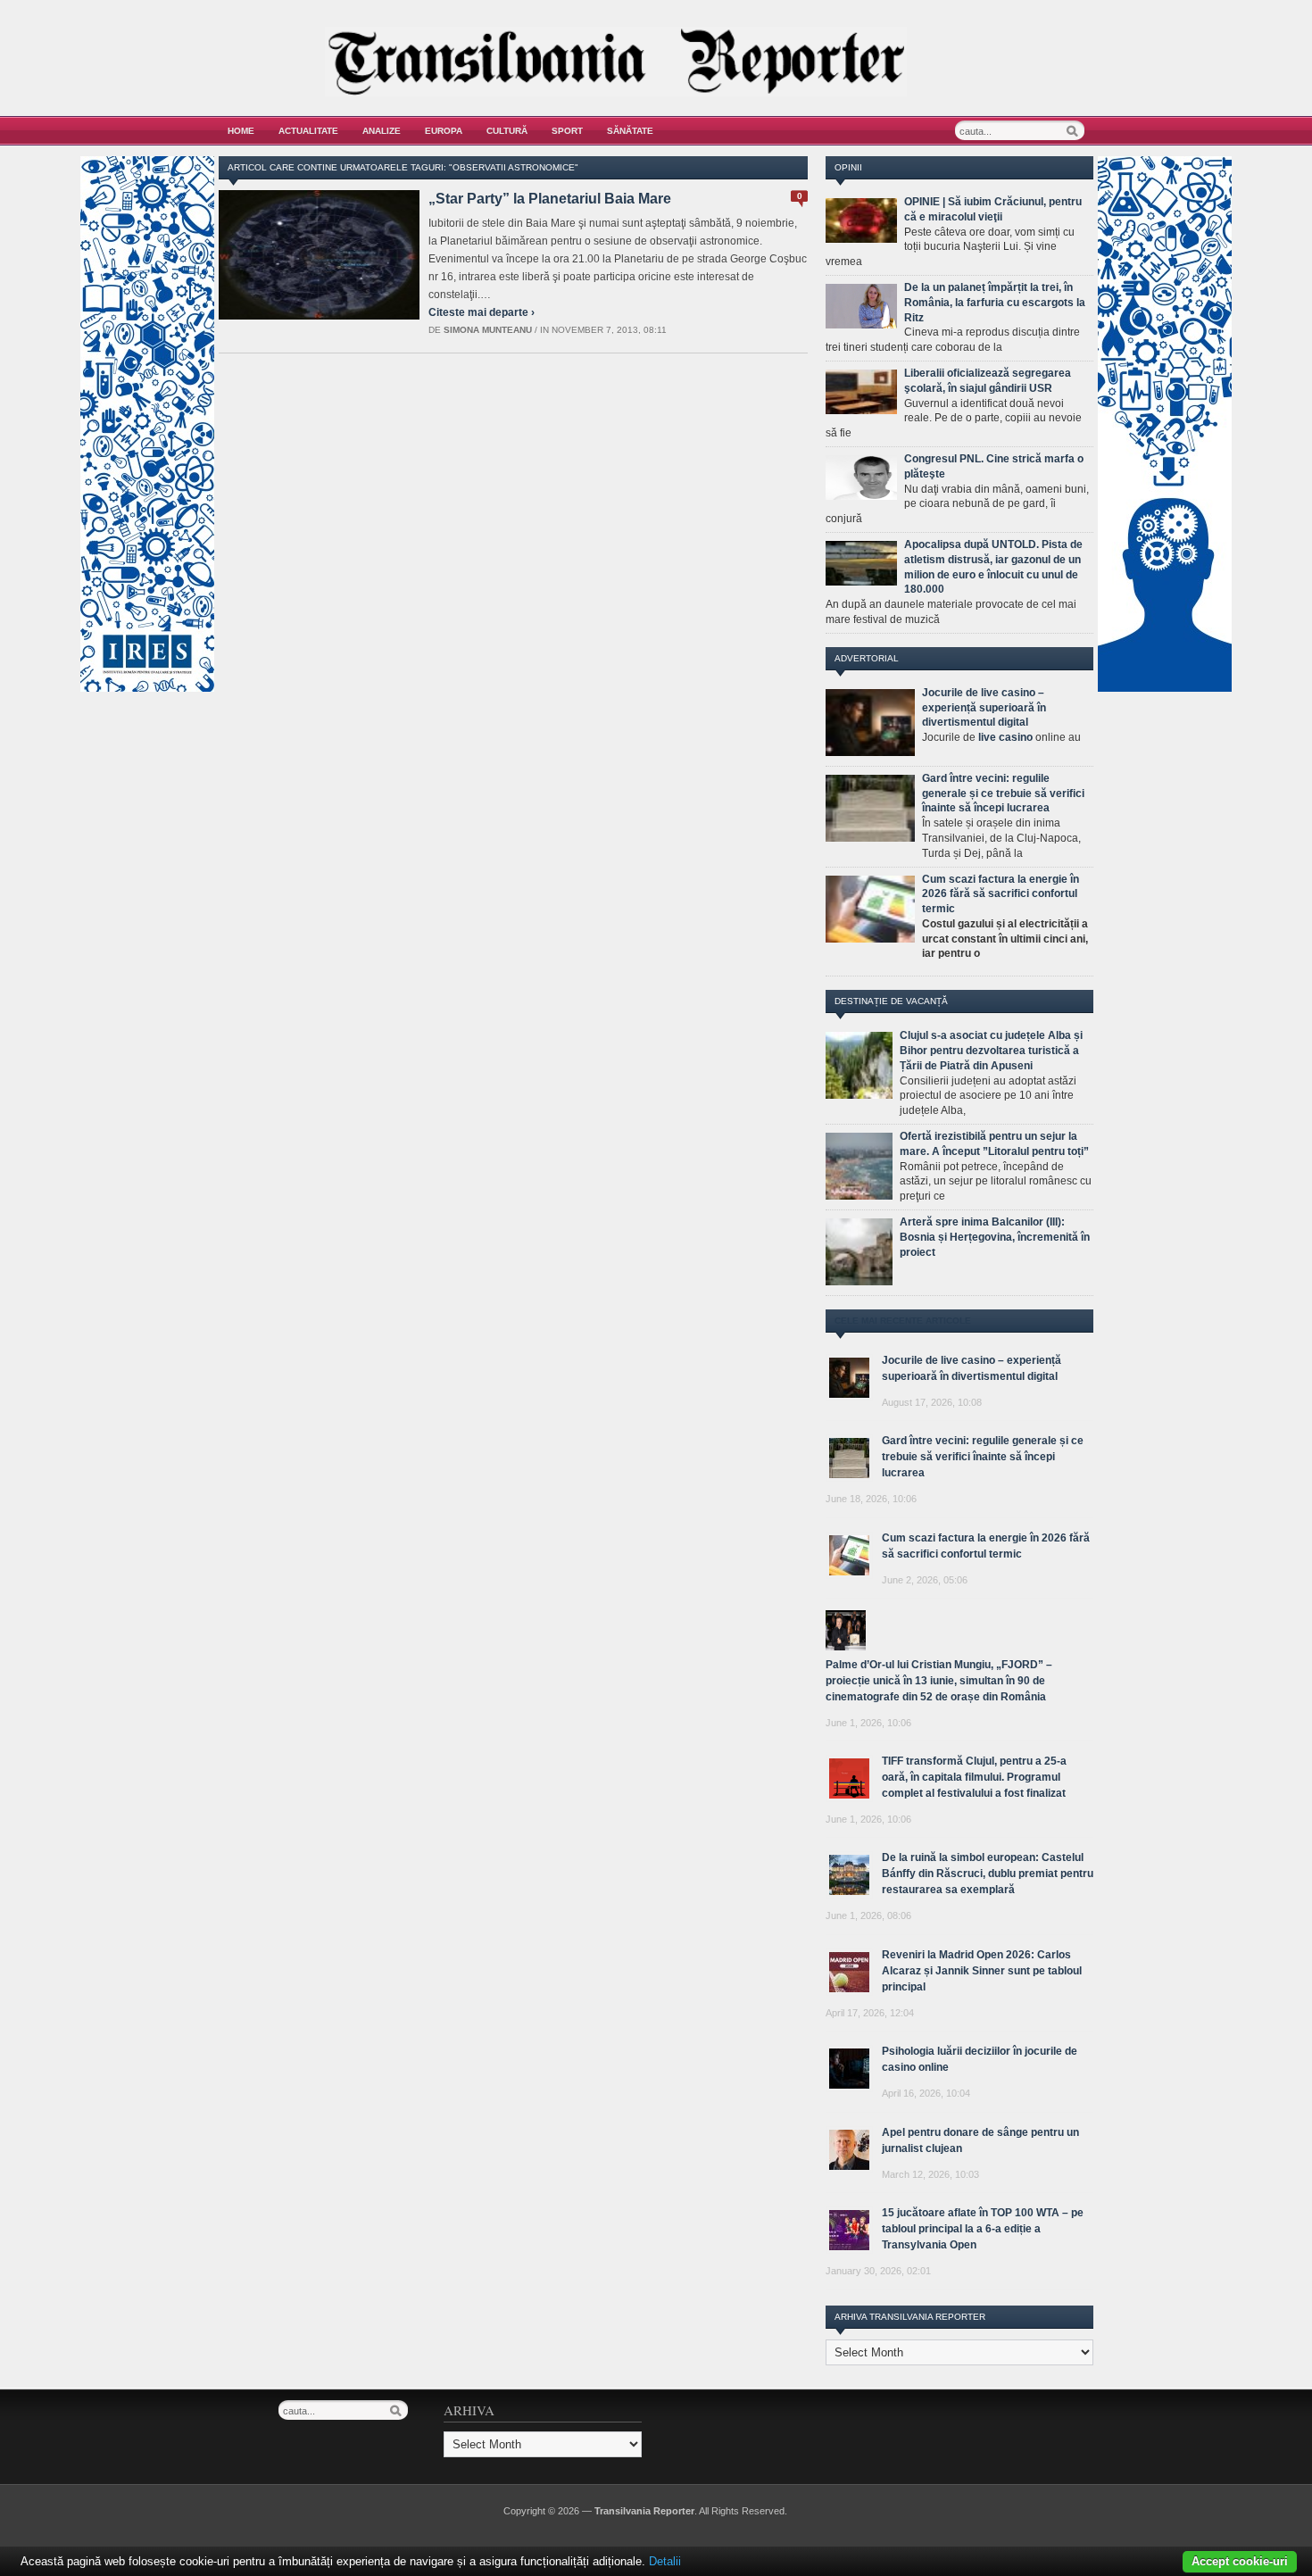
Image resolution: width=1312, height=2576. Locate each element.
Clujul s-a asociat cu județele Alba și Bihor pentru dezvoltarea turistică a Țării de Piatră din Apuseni (991, 1051)
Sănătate (630, 131)
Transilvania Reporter (644, 2511)
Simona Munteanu (488, 330)
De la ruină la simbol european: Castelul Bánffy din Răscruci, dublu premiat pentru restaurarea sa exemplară (988, 1874)
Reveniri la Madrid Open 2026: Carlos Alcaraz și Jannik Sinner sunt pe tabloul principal (982, 1971)
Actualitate (308, 131)
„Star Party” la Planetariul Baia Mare (550, 199)
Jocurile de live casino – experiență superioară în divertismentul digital (984, 708)
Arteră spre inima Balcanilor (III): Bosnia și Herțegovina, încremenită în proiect (995, 1237)
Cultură (507, 131)
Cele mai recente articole (903, 1321)
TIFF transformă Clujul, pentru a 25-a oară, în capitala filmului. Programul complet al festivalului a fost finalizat (974, 1777)
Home (241, 131)
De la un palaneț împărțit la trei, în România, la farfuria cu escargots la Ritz (995, 303)
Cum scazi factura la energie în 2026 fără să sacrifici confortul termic (1001, 894)
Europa (444, 131)
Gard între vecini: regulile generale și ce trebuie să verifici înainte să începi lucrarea (1003, 794)
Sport (567, 131)
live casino (1005, 737)
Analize (382, 131)
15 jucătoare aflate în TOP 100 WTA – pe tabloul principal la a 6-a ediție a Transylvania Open (983, 2229)
